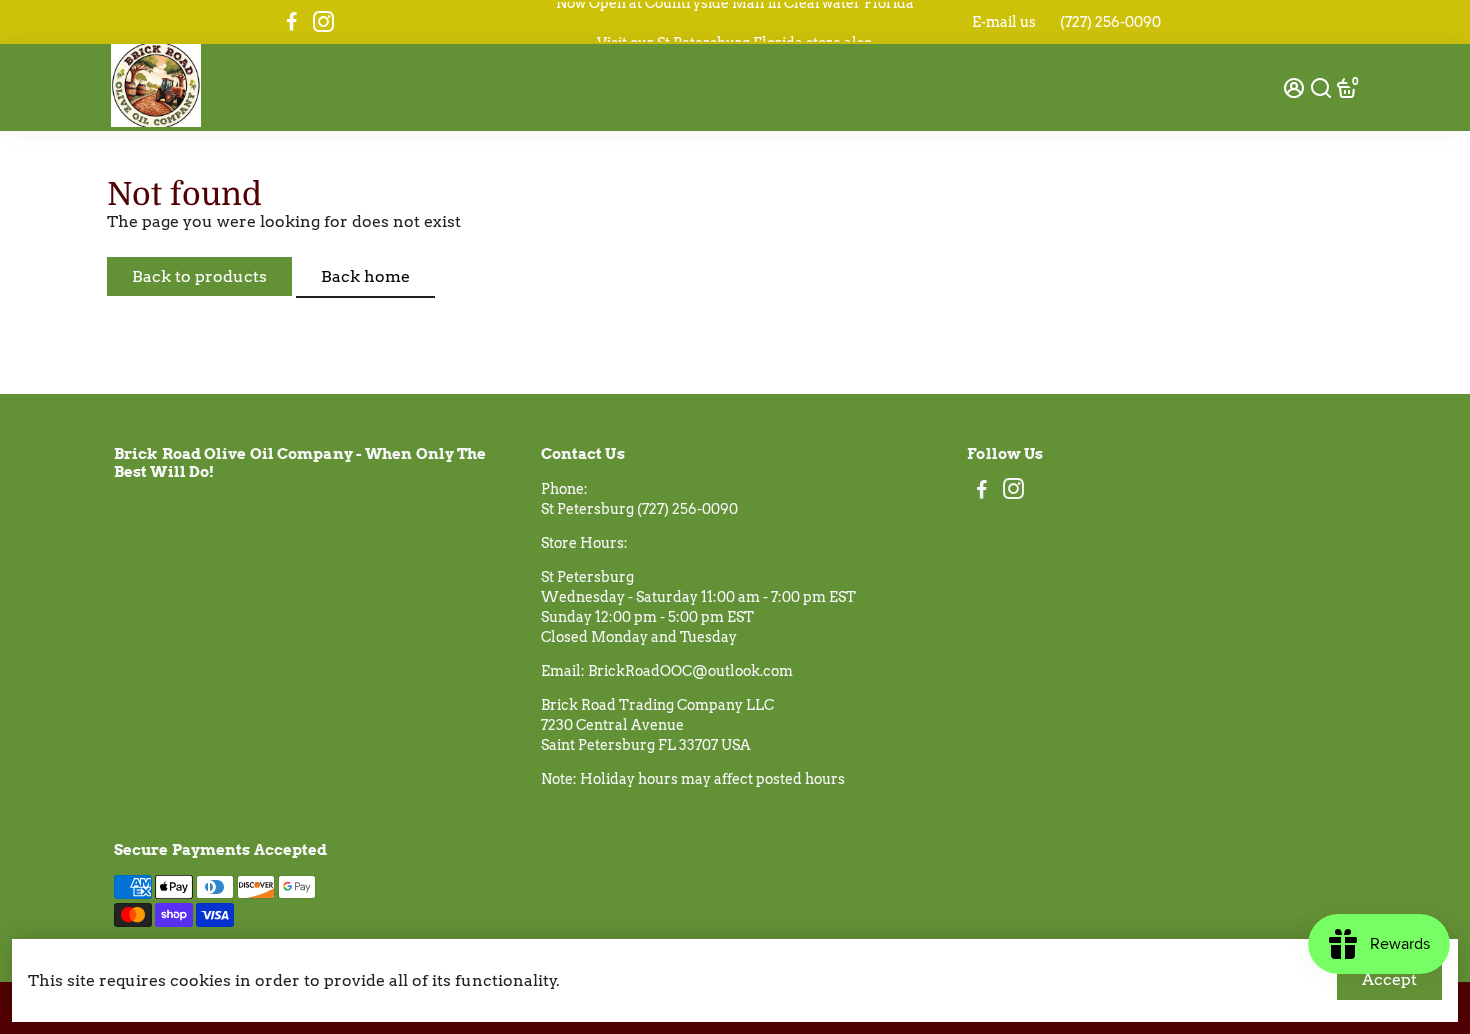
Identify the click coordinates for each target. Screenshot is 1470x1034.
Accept (1389, 979)
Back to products (199, 276)
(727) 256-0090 (1110, 22)
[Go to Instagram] (323, 22)
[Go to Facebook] (292, 22)
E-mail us (1004, 22)
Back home (365, 276)
